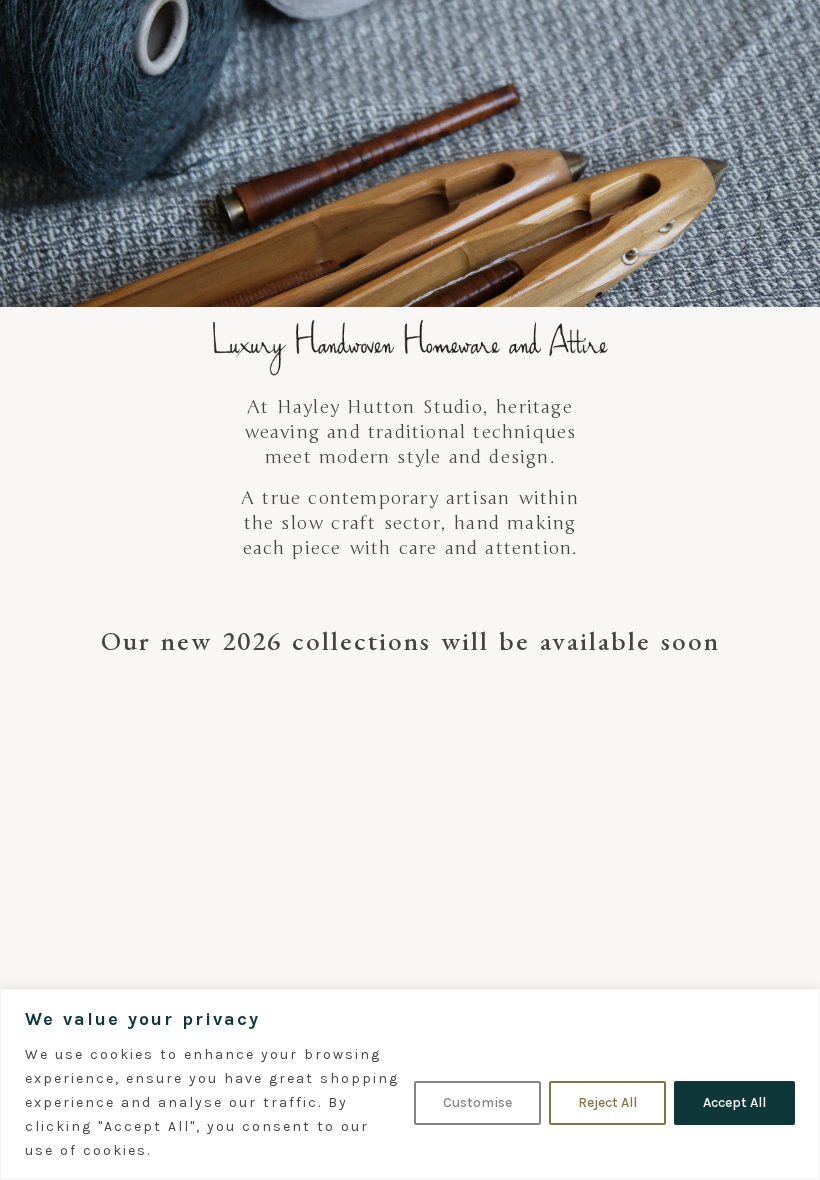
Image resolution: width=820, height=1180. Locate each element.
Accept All (734, 1102)
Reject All (607, 1102)
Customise (477, 1102)
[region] (410, 1084)
